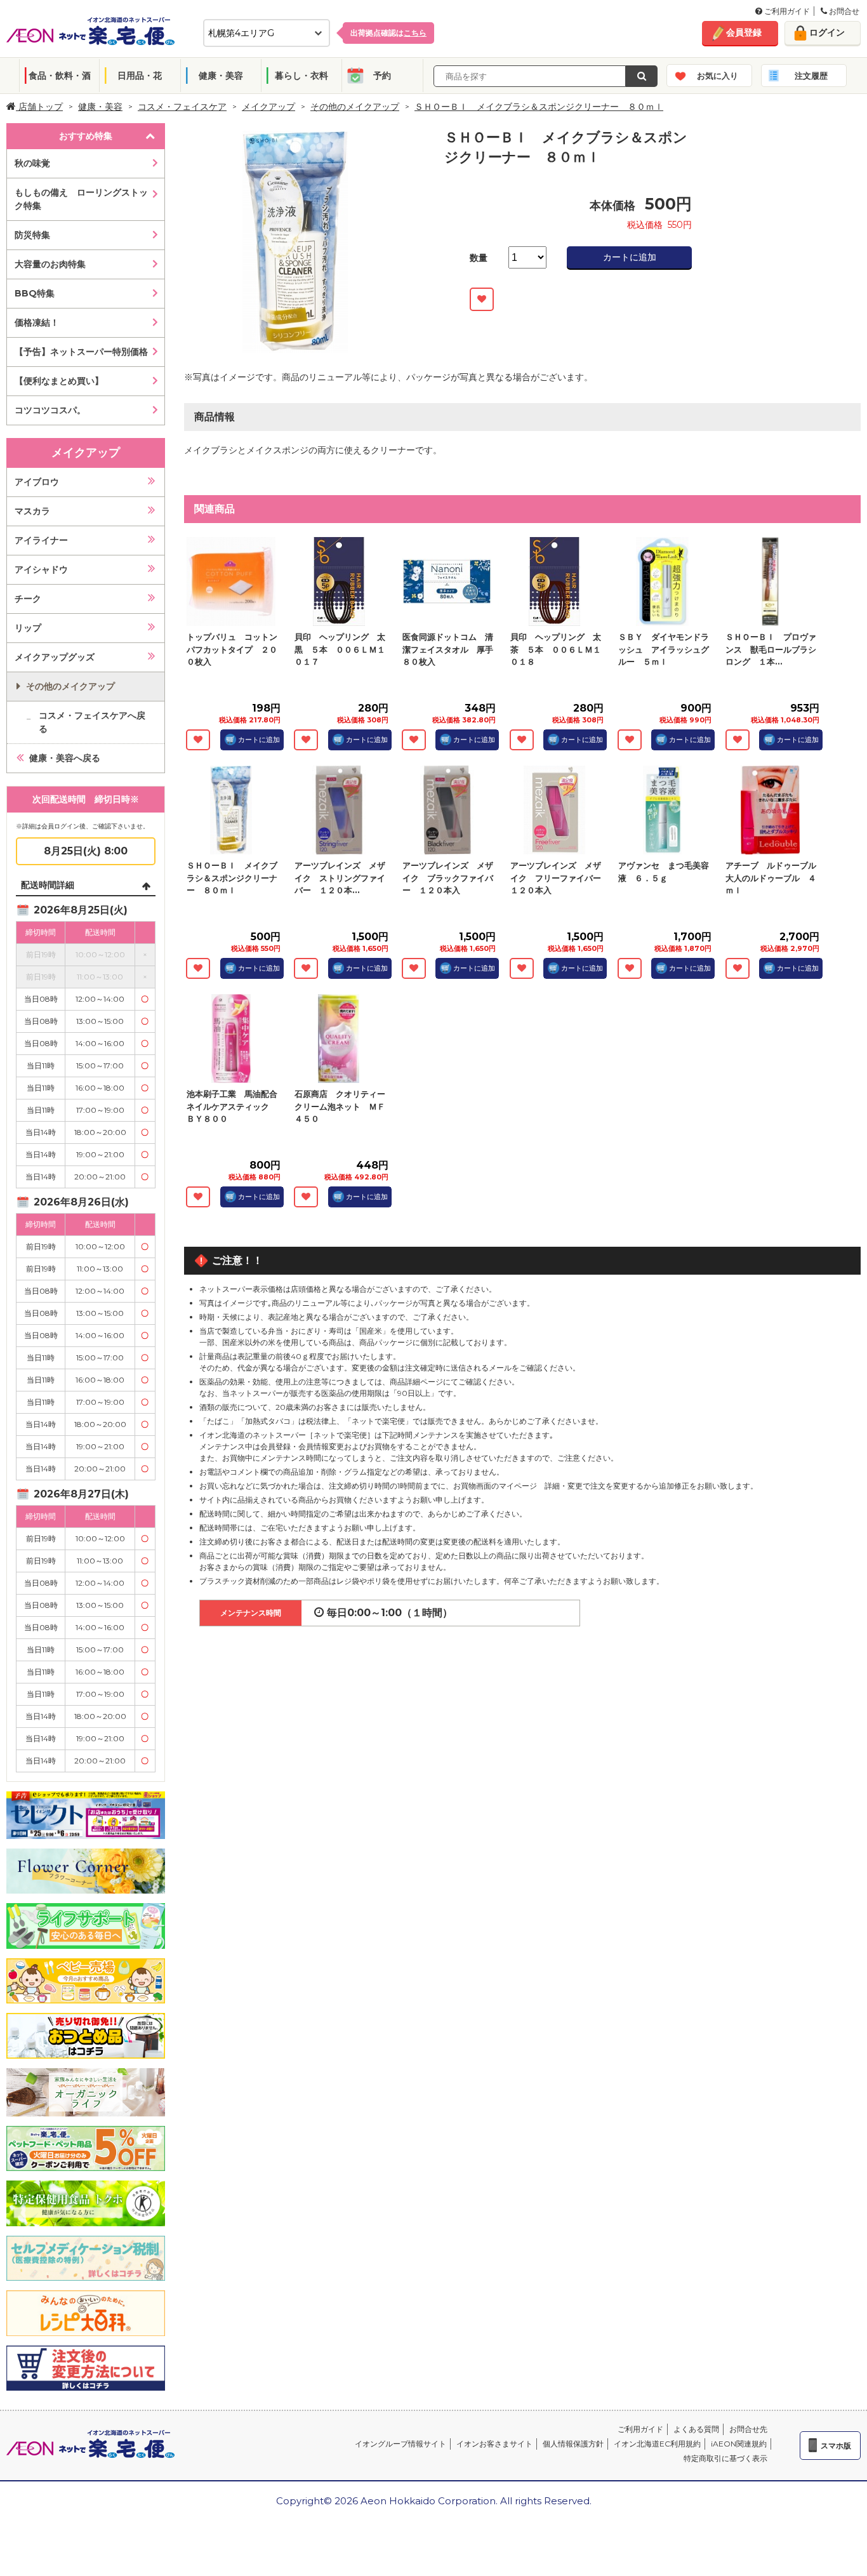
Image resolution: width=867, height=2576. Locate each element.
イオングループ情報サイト (400, 2444)
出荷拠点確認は (388, 33)
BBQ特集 (35, 293)
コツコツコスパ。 (50, 410)
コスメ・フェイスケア (182, 107)
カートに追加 (630, 257)
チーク (28, 599)
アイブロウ (37, 482)
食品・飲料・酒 (60, 76)
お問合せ (843, 11)
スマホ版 (836, 2446)
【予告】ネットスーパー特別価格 (81, 352)
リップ (28, 628)
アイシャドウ (41, 569)
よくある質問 (696, 2429)
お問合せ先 (748, 2429)
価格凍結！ (37, 322)
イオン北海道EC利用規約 (657, 2444)
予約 (382, 76)
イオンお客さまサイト (494, 2444)
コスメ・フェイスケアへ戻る (92, 722)
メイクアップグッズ (55, 657)
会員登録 (744, 32)
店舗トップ (39, 107)
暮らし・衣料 (301, 76)
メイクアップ (268, 107)
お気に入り (718, 76)
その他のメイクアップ (355, 107)
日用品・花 (140, 76)
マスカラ (32, 511)
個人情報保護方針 (573, 2444)
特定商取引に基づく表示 (725, 2458)
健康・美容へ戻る (65, 758)
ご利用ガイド (786, 11)
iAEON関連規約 (739, 2444)
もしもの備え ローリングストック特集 (81, 199)
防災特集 (32, 235)
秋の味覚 (32, 163)
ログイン (827, 32)
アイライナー (41, 540)
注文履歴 (811, 76)
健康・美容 (221, 76)
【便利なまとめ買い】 (59, 381)
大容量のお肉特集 (50, 264)
